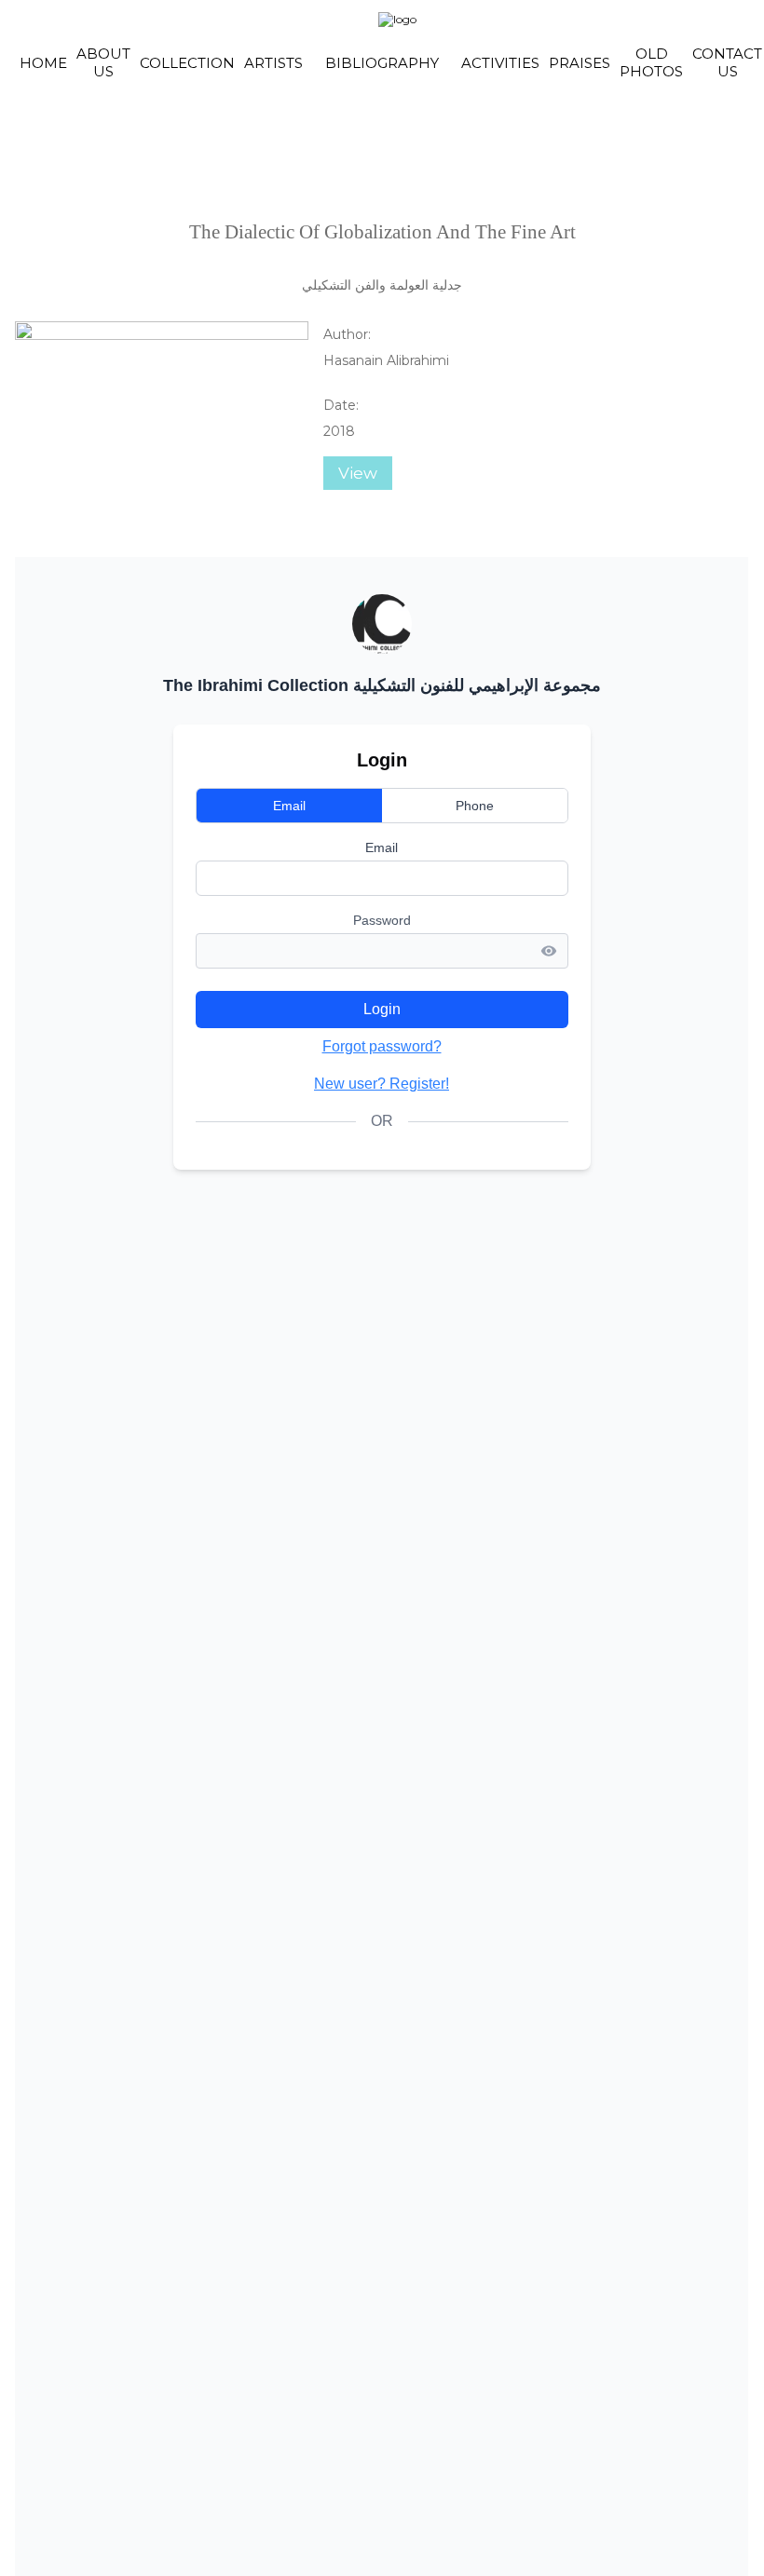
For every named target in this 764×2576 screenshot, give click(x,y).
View (358, 473)
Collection (187, 63)
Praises (580, 63)
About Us (103, 62)
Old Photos (651, 62)
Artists (273, 63)
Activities (500, 63)
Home (43, 63)
